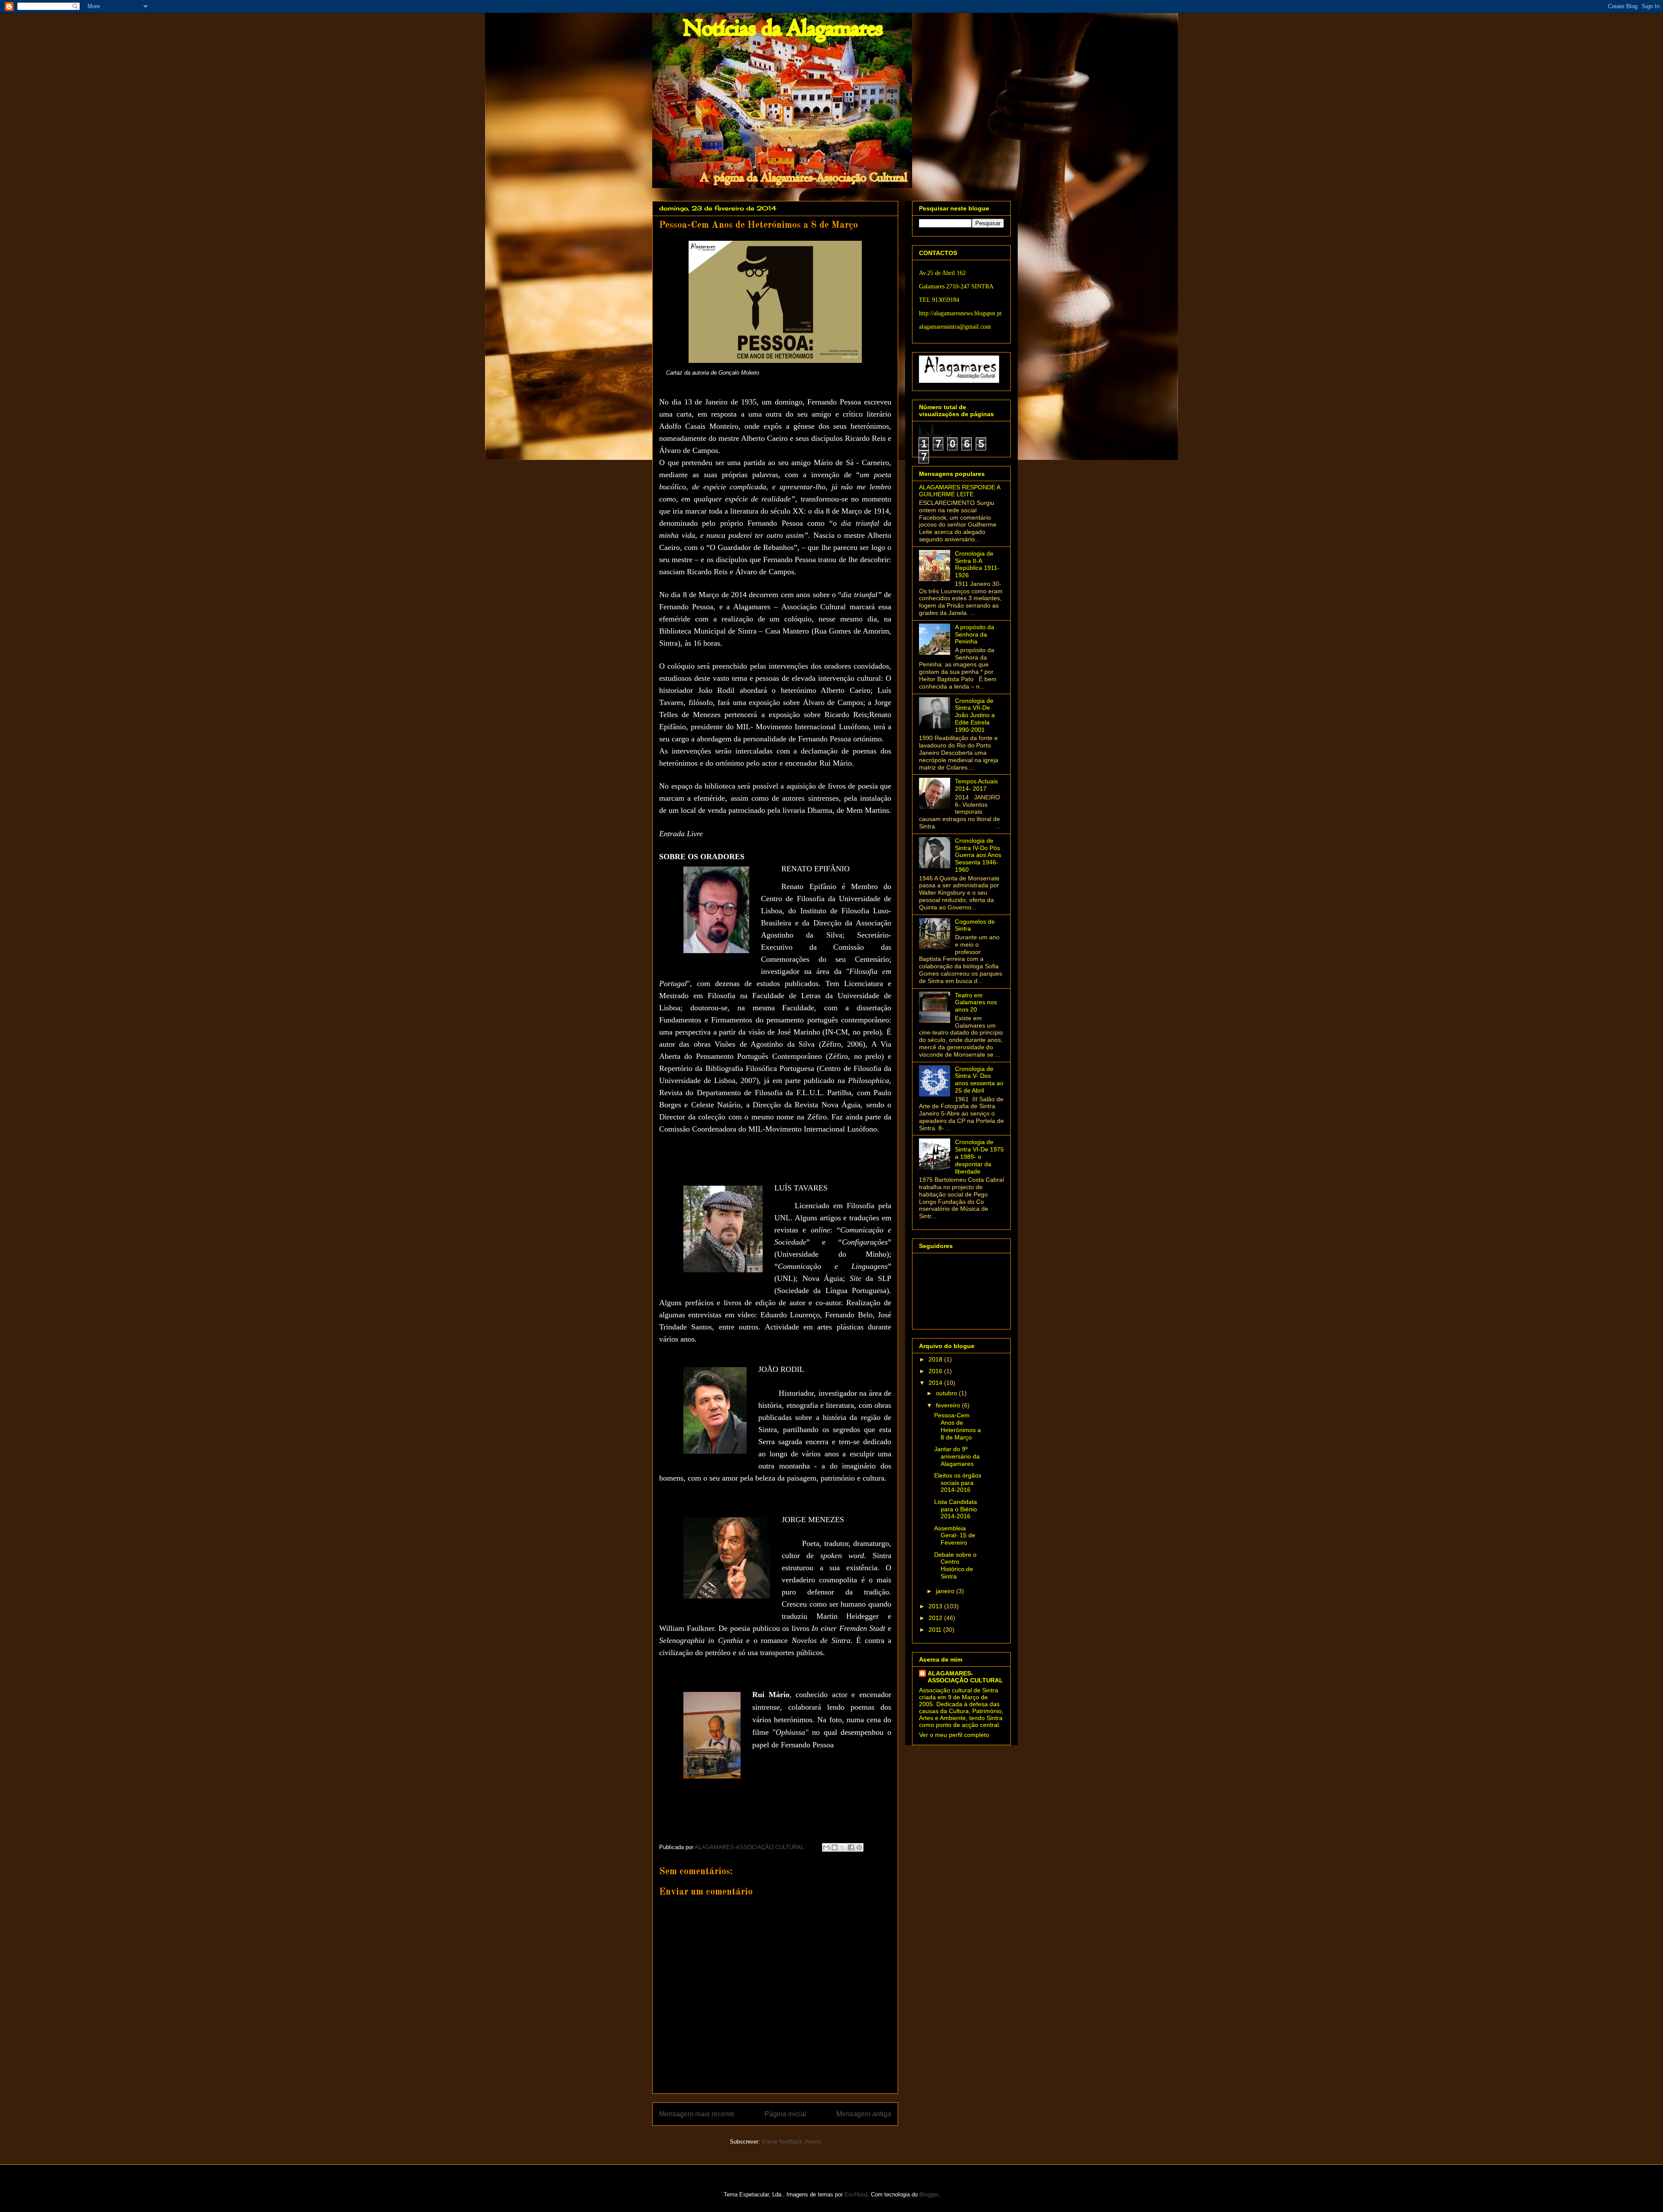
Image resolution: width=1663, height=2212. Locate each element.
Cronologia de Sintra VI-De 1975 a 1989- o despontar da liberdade (979, 1156)
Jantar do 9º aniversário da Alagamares (957, 1456)
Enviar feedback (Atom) (791, 2142)
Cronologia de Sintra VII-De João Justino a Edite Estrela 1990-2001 (975, 715)
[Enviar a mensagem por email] (826, 1847)
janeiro (946, 1591)
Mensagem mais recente (697, 2114)
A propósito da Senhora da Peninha (975, 634)
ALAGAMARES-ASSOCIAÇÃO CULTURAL (965, 1677)
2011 (936, 1630)
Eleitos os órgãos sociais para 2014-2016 (958, 1483)
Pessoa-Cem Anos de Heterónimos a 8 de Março (958, 1426)
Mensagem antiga (864, 2114)
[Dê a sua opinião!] (835, 1847)
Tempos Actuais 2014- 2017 (976, 785)
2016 (936, 1371)
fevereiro (949, 1405)
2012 (936, 1618)
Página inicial (785, 2114)
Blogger (929, 2194)
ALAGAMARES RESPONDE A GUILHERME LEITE (959, 491)
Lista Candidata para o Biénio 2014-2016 (956, 1509)
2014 (936, 1383)
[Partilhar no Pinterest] (859, 1847)
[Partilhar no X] (843, 1847)
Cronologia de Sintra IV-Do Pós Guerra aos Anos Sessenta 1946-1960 (978, 855)
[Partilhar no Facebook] (851, 1847)
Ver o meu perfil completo (954, 1735)
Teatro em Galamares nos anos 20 (976, 1003)
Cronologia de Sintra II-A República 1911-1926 (977, 564)
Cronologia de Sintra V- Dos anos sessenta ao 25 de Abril (979, 1080)
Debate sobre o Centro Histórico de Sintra (955, 1565)
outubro (947, 1393)
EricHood (856, 2194)
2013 (936, 1606)
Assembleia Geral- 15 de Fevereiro (955, 1536)
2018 (936, 1359)
